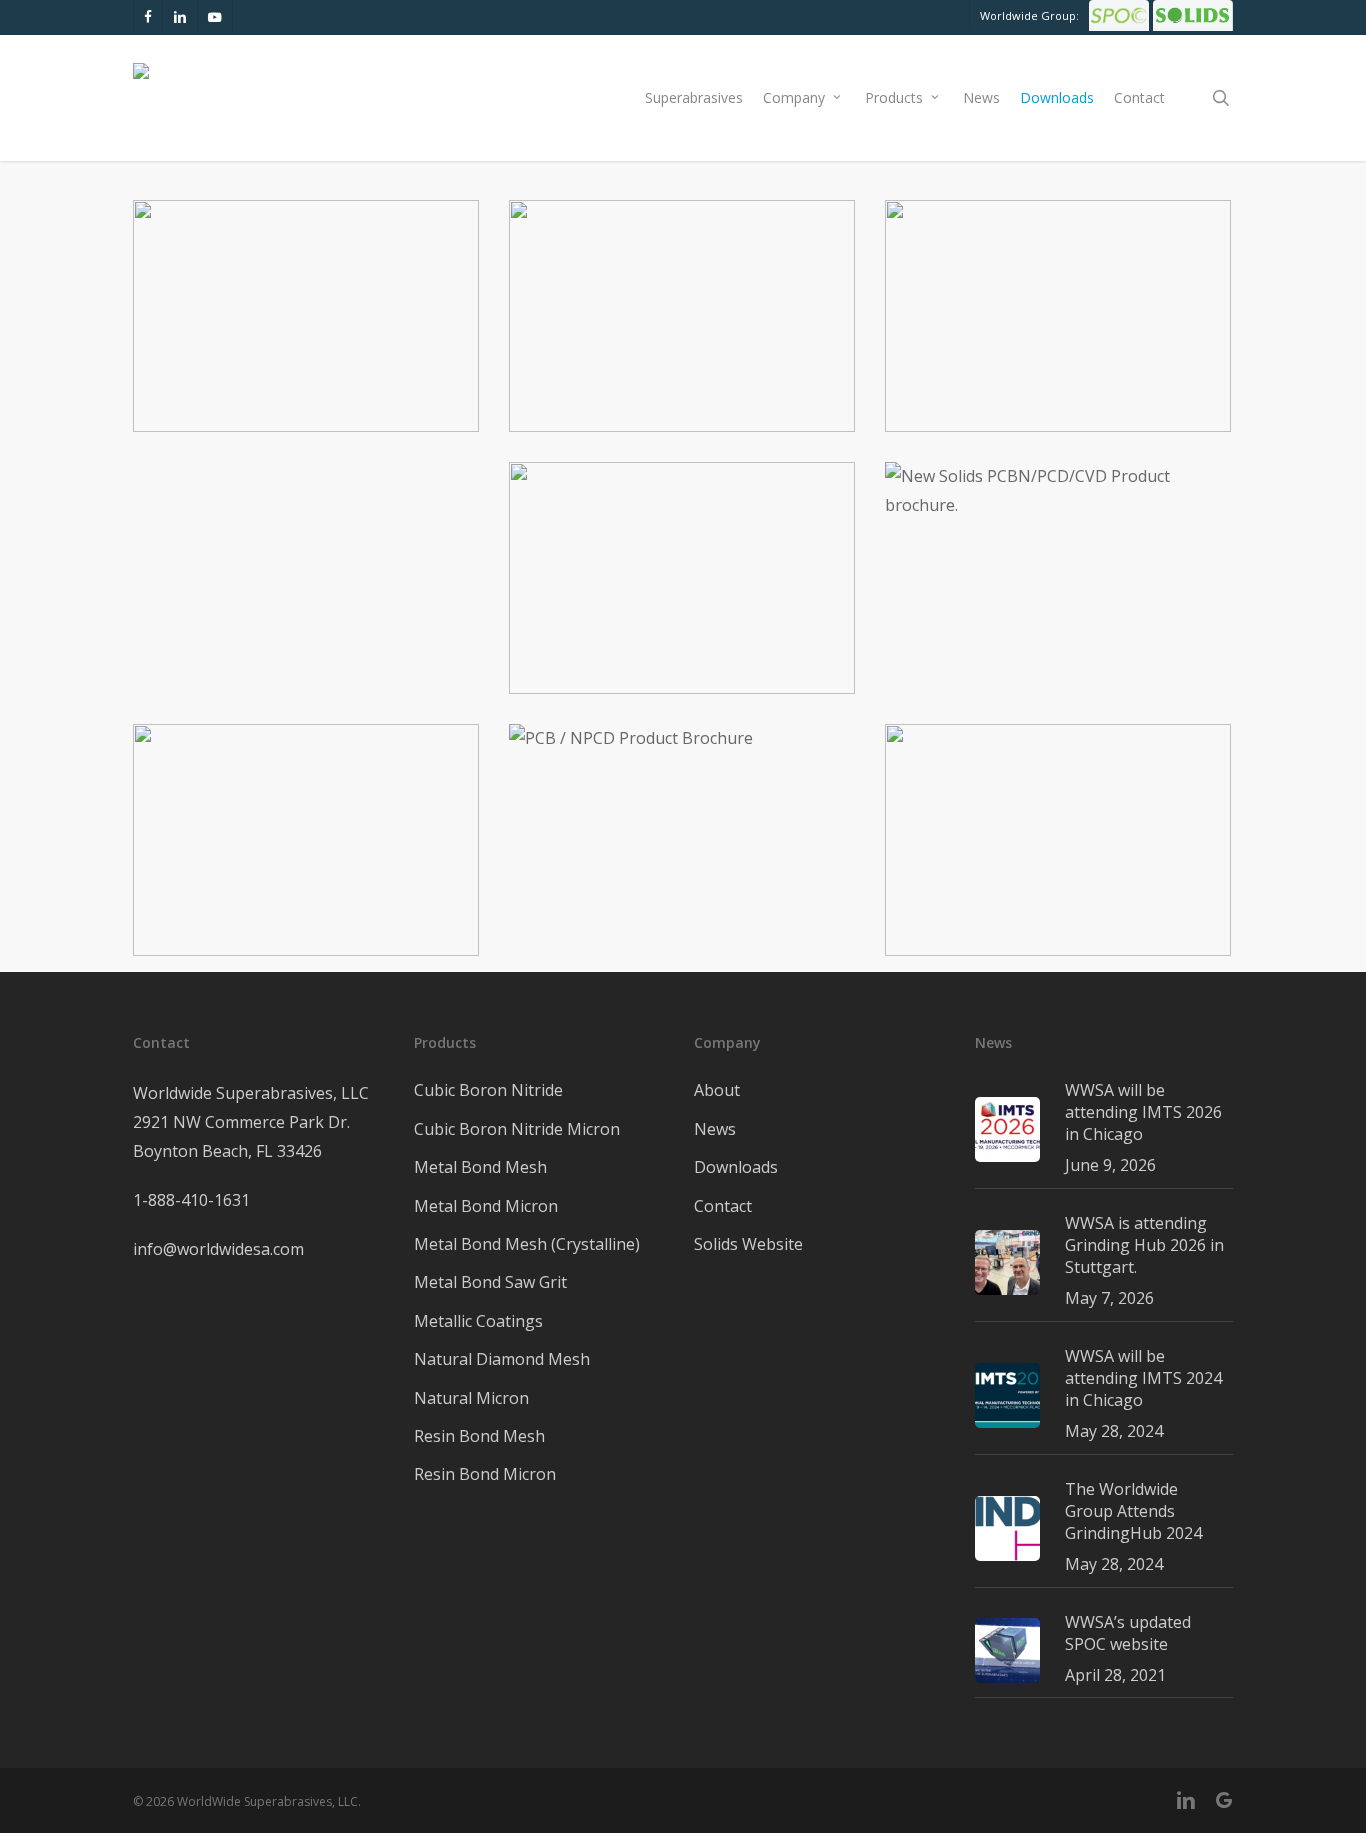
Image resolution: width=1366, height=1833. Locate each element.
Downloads (736, 1167)
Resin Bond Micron (485, 1474)
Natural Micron (471, 1398)
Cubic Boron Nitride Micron (517, 1129)
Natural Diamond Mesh (502, 1359)
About (717, 1090)
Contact (723, 1206)
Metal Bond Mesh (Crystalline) (527, 1244)
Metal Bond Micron (486, 1206)
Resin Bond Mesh (479, 1436)
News (715, 1129)
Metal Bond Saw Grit (490, 1282)
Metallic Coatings (478, 1321)
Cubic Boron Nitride (488, 1090)
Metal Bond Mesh (480, 1167)
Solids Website (748, 1244)
